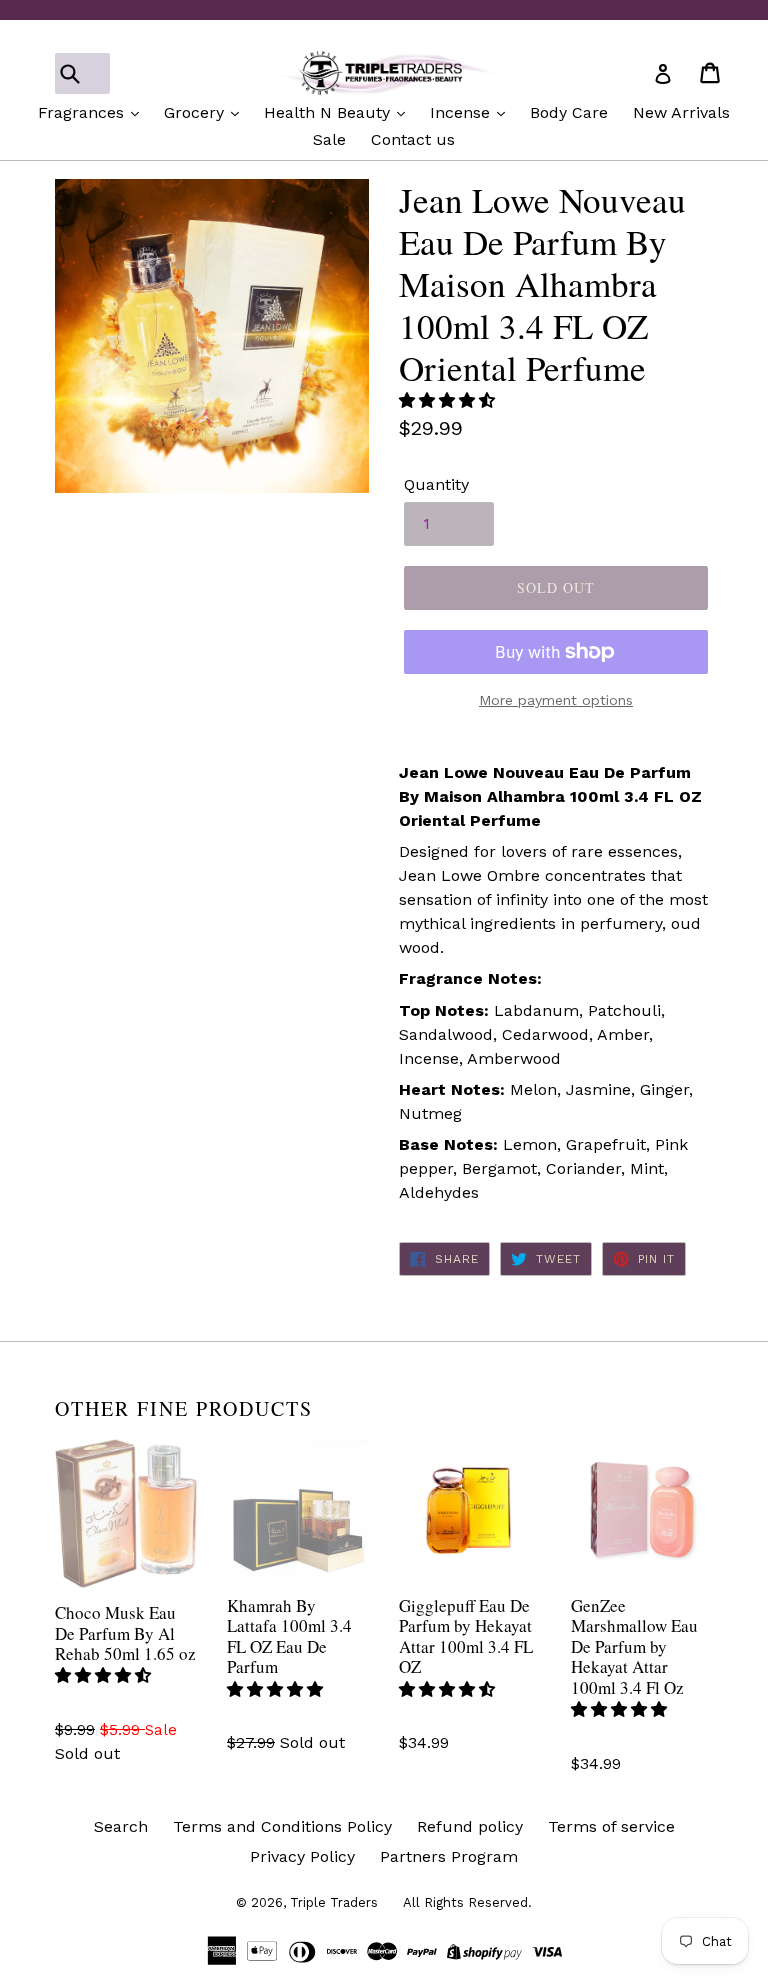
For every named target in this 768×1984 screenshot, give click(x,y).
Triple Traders (334, 1902)
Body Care (569, 112)
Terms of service (611, 1826)
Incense (462, 112)
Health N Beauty (329, 112)
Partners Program (449, 1856)
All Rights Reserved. (467, 1902)
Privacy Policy (302, 1856)
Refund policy (470, 1826)
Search (121, 1826)
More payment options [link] (556, 700)
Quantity (436, 484)
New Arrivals (681, 112)
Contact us (413, 139)
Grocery (196, 112)
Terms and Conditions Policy (282, 1826)
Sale (329, 139)
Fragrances (83, 112)
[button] (449, 400)
